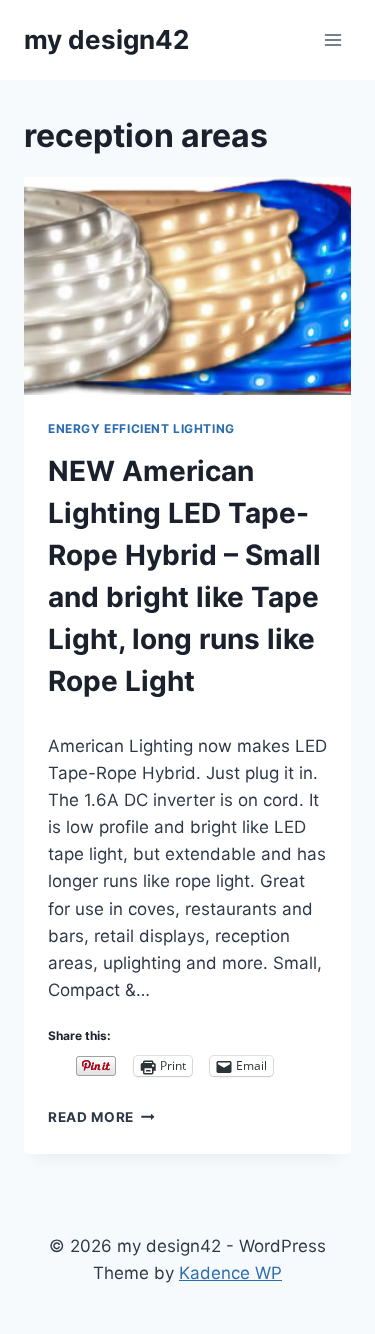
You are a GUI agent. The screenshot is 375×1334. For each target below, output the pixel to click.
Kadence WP (230, 1273)
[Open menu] (332, 39)
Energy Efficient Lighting (141, 428)
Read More (101, 1117)
